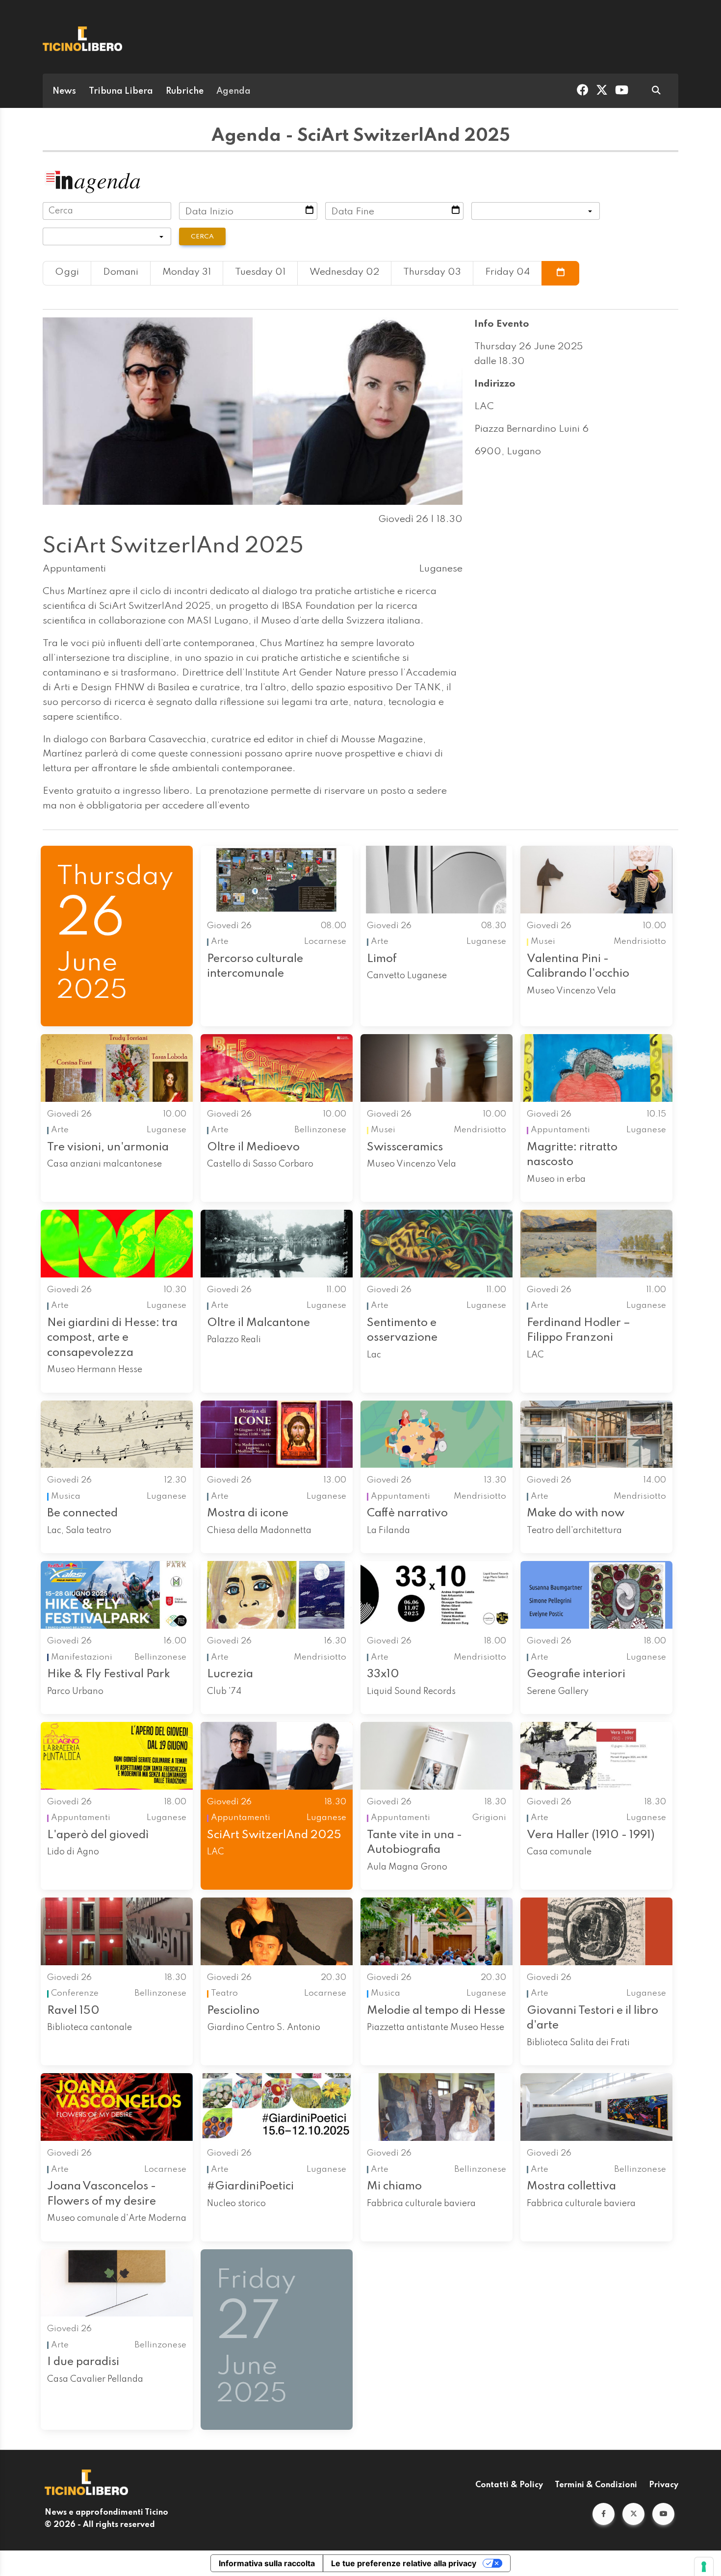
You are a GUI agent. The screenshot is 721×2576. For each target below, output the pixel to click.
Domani (121, 272)
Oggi (67, 272)
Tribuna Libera (121, 91)
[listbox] (536, 211)
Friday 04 (507, 272)
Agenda (233, 91)
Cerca (202, 237)
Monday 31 (187, 272)
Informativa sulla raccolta (267, 2563)
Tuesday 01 (260, 272)
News (64, 91)
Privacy (664, 2485)
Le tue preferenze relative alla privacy (404, 2563)
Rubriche (185, 91)
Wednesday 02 (344, 272)
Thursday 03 (432, 272)
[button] (604, 2514)
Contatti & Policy (509, 2485)
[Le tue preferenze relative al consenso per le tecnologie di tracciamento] (704, 2567)
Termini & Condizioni (596, 2485)
